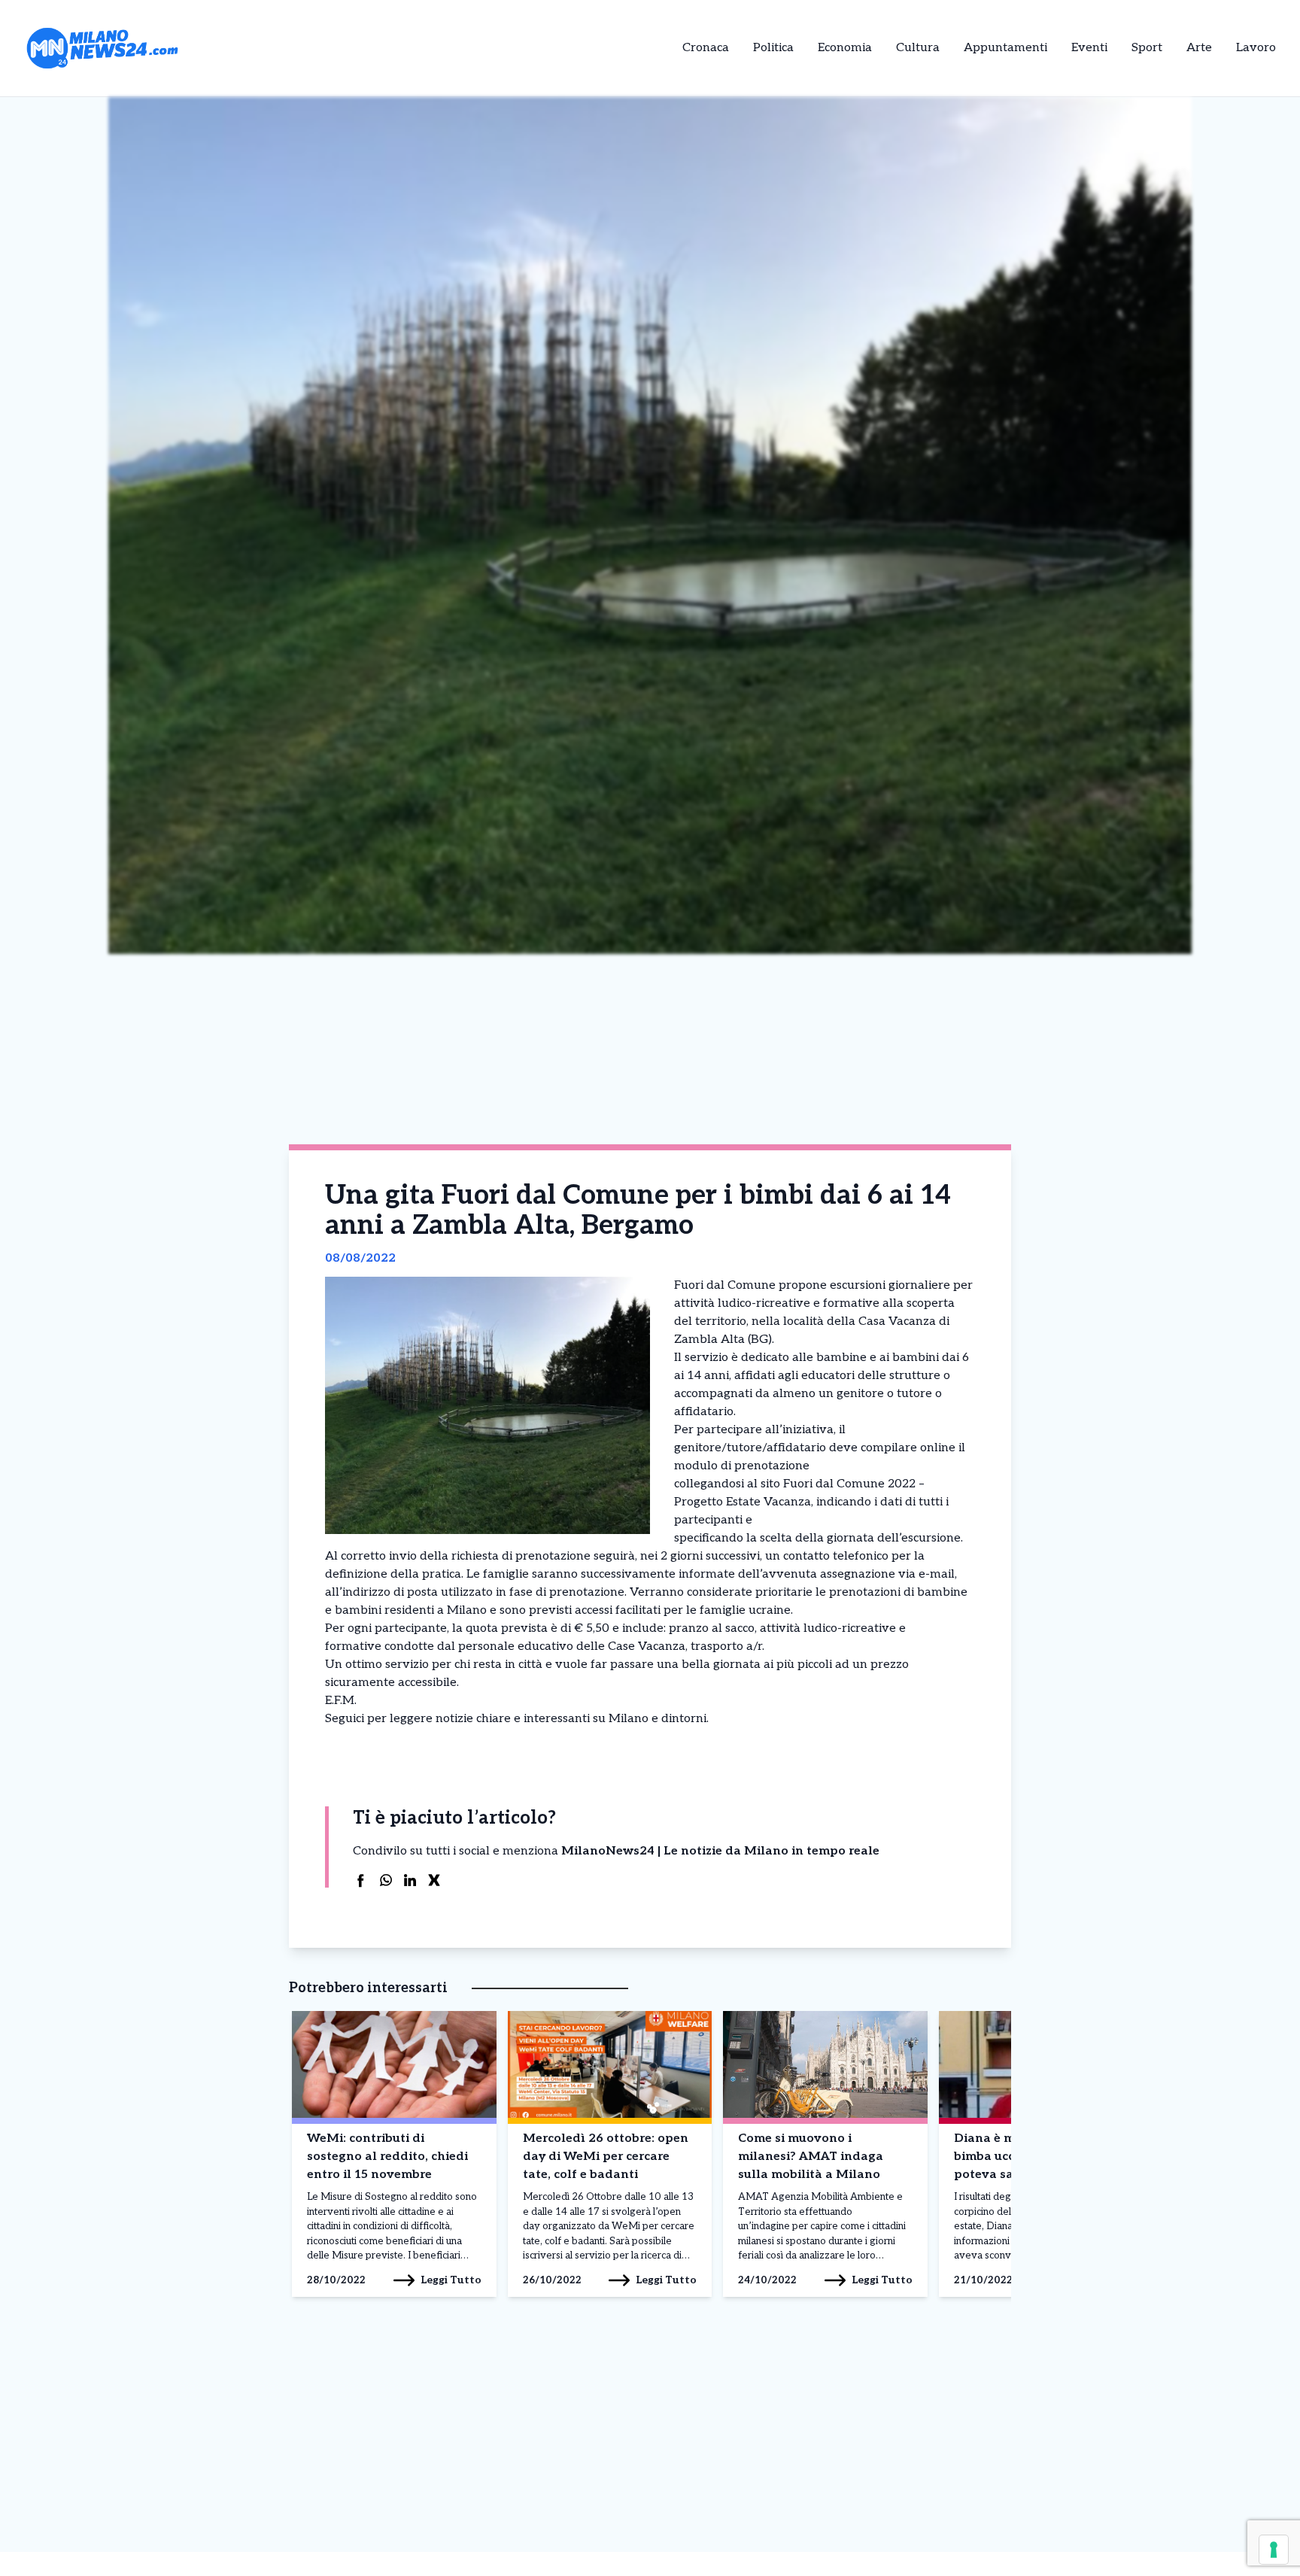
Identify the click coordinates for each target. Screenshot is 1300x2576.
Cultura (918, 48)
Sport (1147, 48)
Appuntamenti (1005, 48)
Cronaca (706, 48)
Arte (1199, 48)
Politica (773, 48)
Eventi (1089, 48)
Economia (845, 48)
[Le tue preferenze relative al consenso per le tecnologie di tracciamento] (1274, 2550)
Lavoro (1256, 48)
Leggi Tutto (451, 2280)
